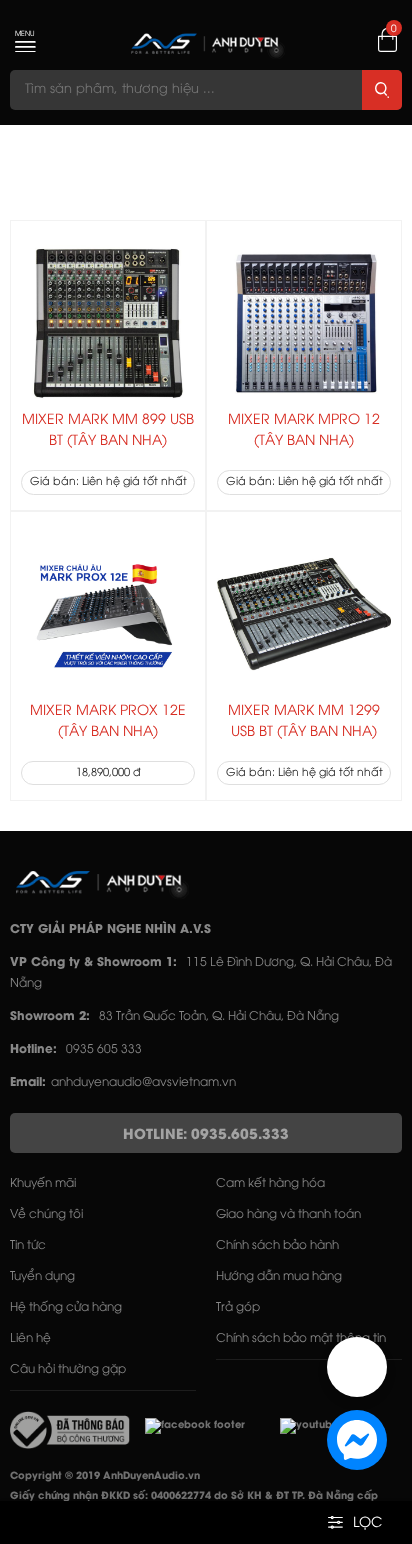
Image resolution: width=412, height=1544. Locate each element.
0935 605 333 (104, 1049)
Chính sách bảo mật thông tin (301, 1338)
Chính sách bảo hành (277, 1245)
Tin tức (28, 1245)
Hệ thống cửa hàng (66, 1307)
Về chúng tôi (46, 1214)
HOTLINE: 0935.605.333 (206, 1135)
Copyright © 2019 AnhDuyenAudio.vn (105, 1476)
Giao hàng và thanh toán (288, 1214)
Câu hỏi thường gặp (68, 1369)
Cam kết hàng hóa (270, 1183)
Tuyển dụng (42, 1276)
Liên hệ (30, 1338)
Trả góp (238, 1307)
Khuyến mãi (43, 1183)
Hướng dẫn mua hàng (279, 1276)
